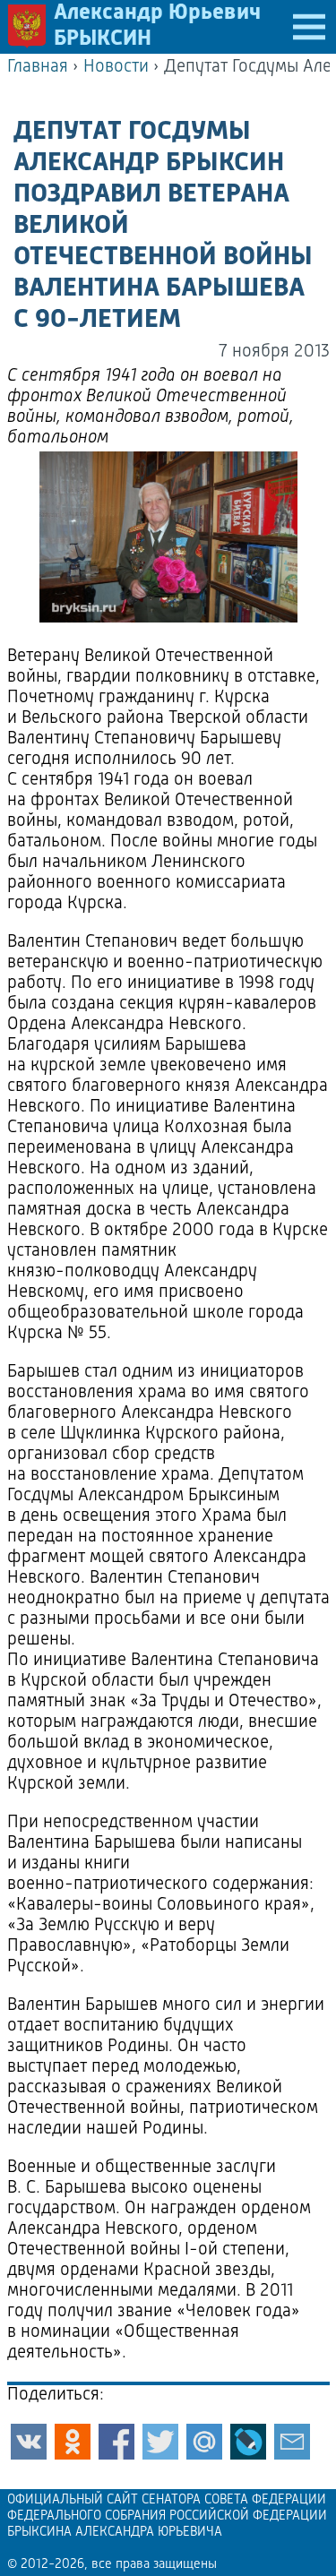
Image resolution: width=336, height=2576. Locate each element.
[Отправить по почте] (292, 2442)
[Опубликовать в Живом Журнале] (248, 2442)
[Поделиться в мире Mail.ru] (204, 2442)
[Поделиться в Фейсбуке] (116, 2442)
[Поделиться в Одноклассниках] (73, 2442)
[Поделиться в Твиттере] (160, 2442)
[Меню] (309, 27)
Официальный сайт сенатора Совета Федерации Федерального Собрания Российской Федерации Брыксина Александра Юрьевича (167, 2516)
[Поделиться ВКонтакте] (29, 2442)
